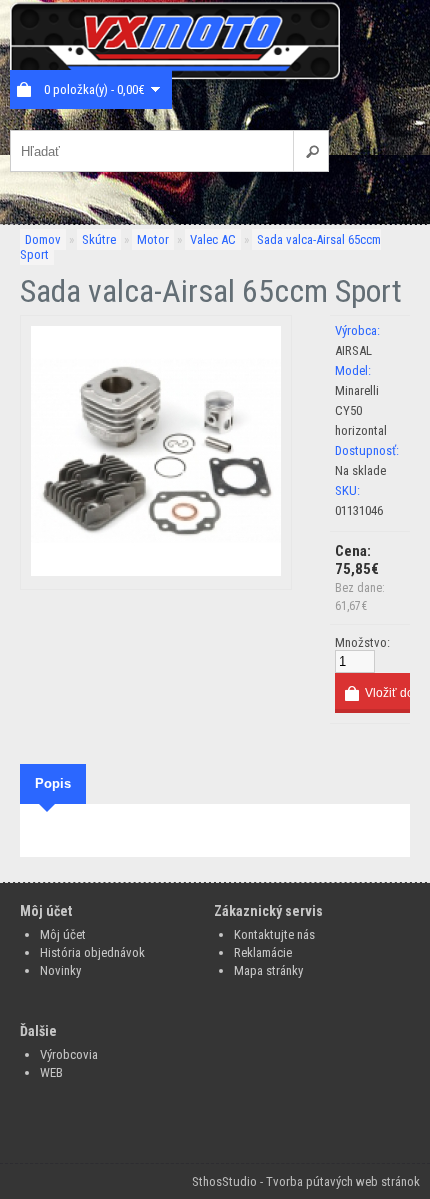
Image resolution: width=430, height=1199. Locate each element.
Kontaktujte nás (274, 934)
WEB (51, 1072)
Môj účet (63, 934)
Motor (153, 239)
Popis (53, 783)
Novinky (60, 970)
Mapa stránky (268, 970)
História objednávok (92, 952)
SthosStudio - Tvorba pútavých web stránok (306, 1181)
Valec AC (213, 239)
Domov (43, 239)
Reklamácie (263, 952)
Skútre (99, 239)
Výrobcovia (69, 1054)
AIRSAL (353, 350)
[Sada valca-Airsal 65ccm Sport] (156, 571)
